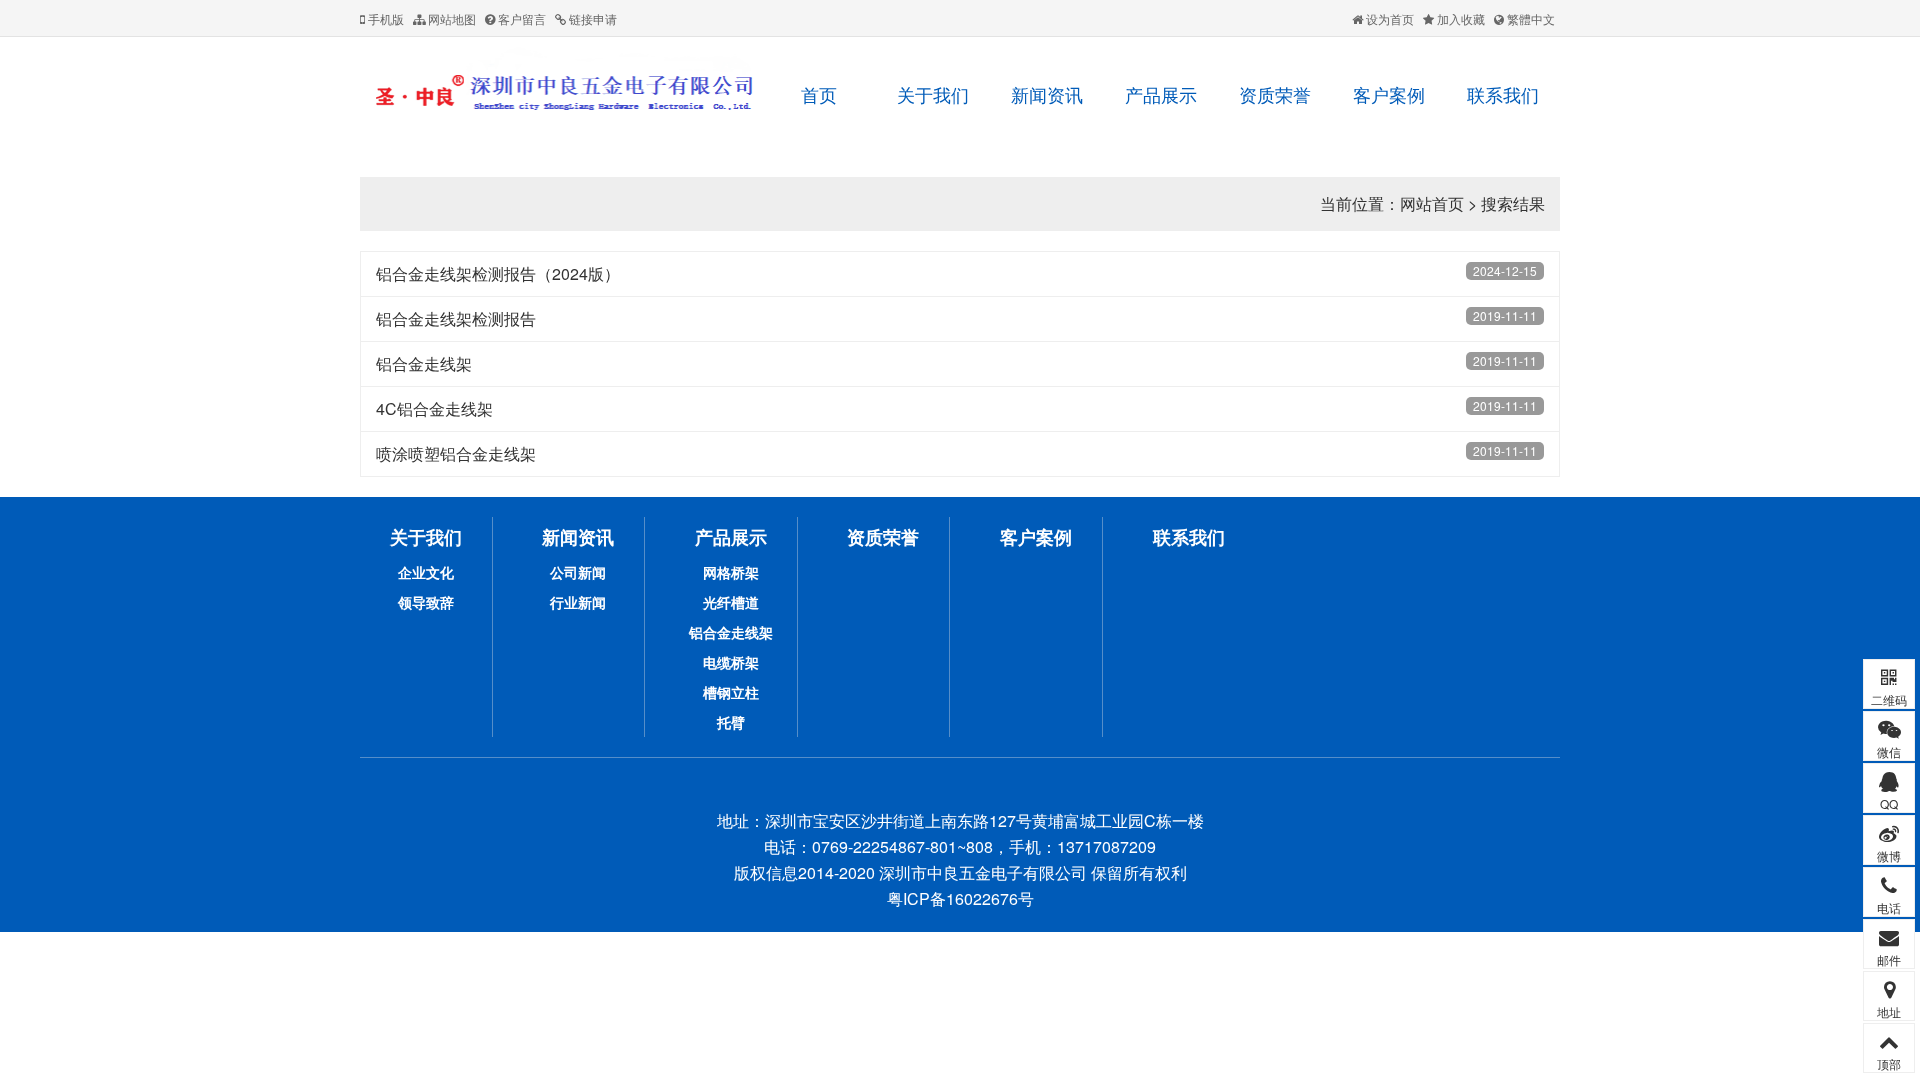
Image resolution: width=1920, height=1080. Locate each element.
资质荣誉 (1275, 94)
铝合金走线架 (424, 363)
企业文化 (426, 572)
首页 (819, 94)
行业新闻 (578, 602)
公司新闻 (578, 572)
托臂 (731, 722)
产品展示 (1161, 94)
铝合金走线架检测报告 (456, 318)
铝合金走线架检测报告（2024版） (498, 273)
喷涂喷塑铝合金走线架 (456, 453)
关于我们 (933, 94)
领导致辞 (426, 602)
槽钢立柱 (731, 692)
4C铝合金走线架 (434, 408)
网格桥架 (731, 572)
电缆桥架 (731, 662)
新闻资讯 (1047, 94)
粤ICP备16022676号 (960, 898)
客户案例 (1389, 94)
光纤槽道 (731, 602)
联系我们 (1503, 94)
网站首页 (1432, 203)
